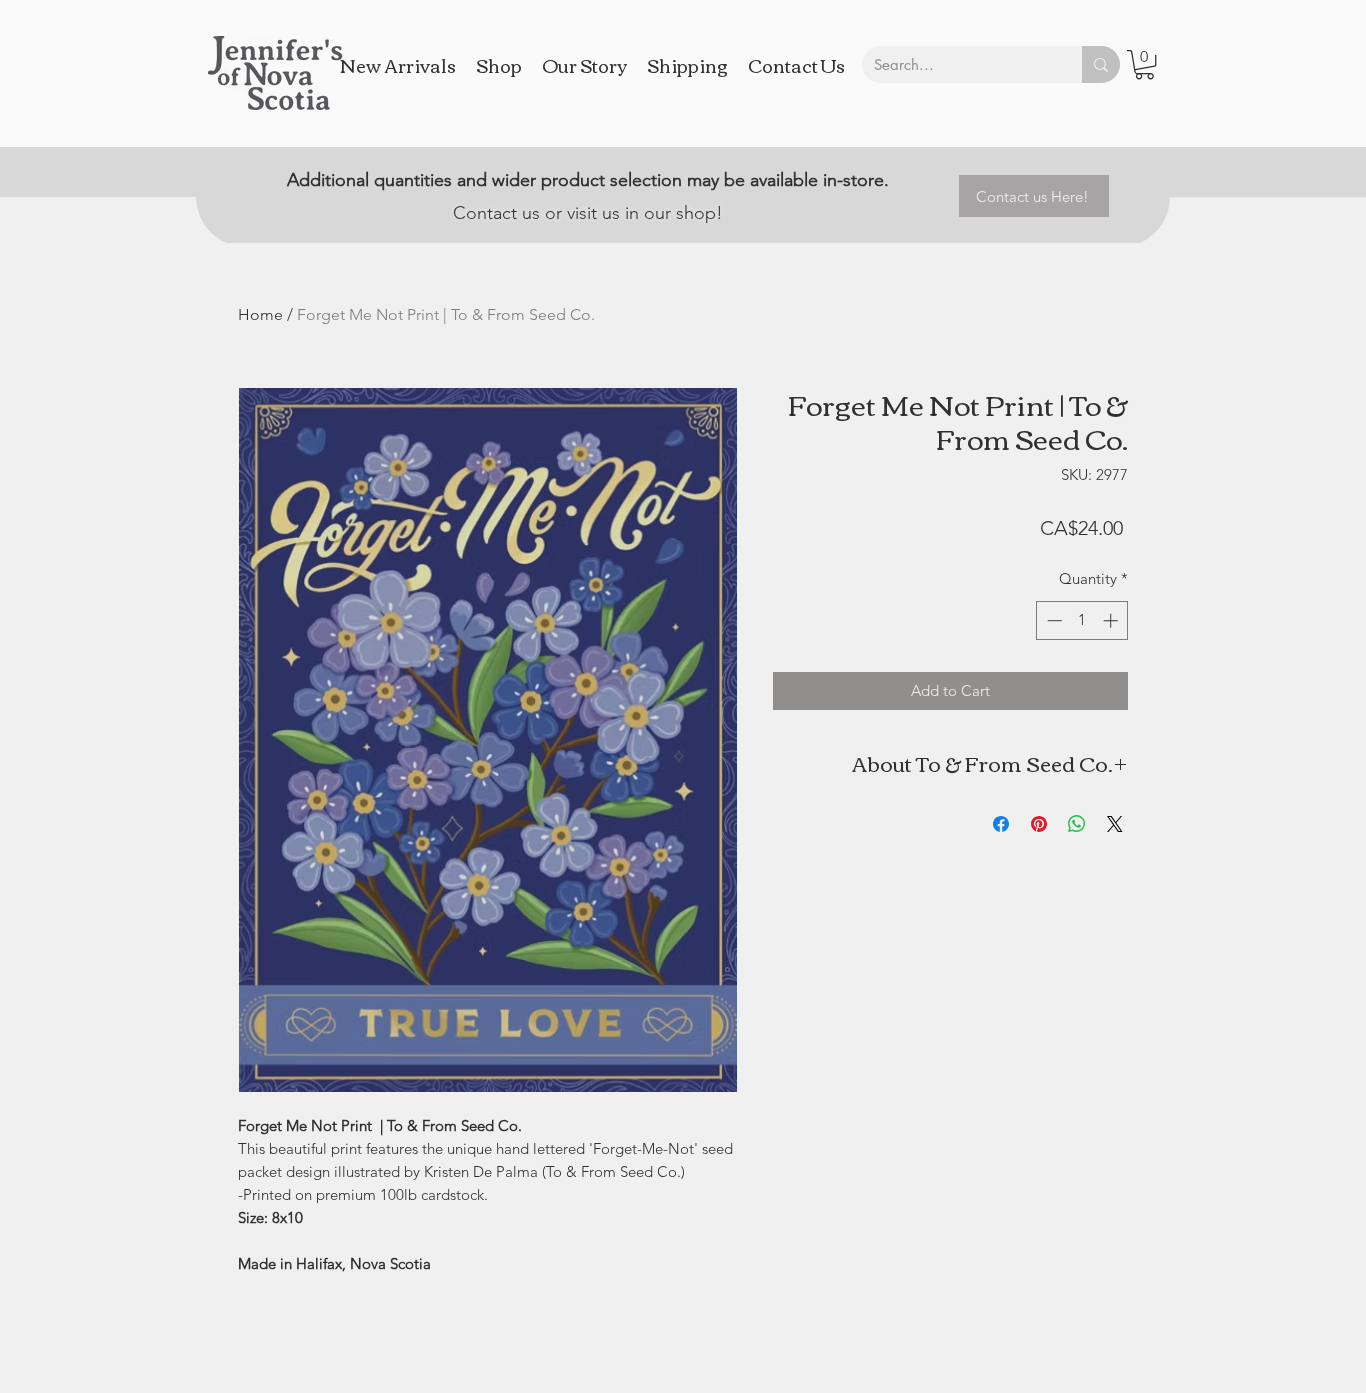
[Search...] (1101, 64)
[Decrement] (1052, 620)
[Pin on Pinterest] (1039, 824)
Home (260, 314)
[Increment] (1112, 620)
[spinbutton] (1082, 620)
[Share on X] (1115, 824)
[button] (1144, 64)
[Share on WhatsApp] (1077, 824)
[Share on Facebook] (1001, 824)
